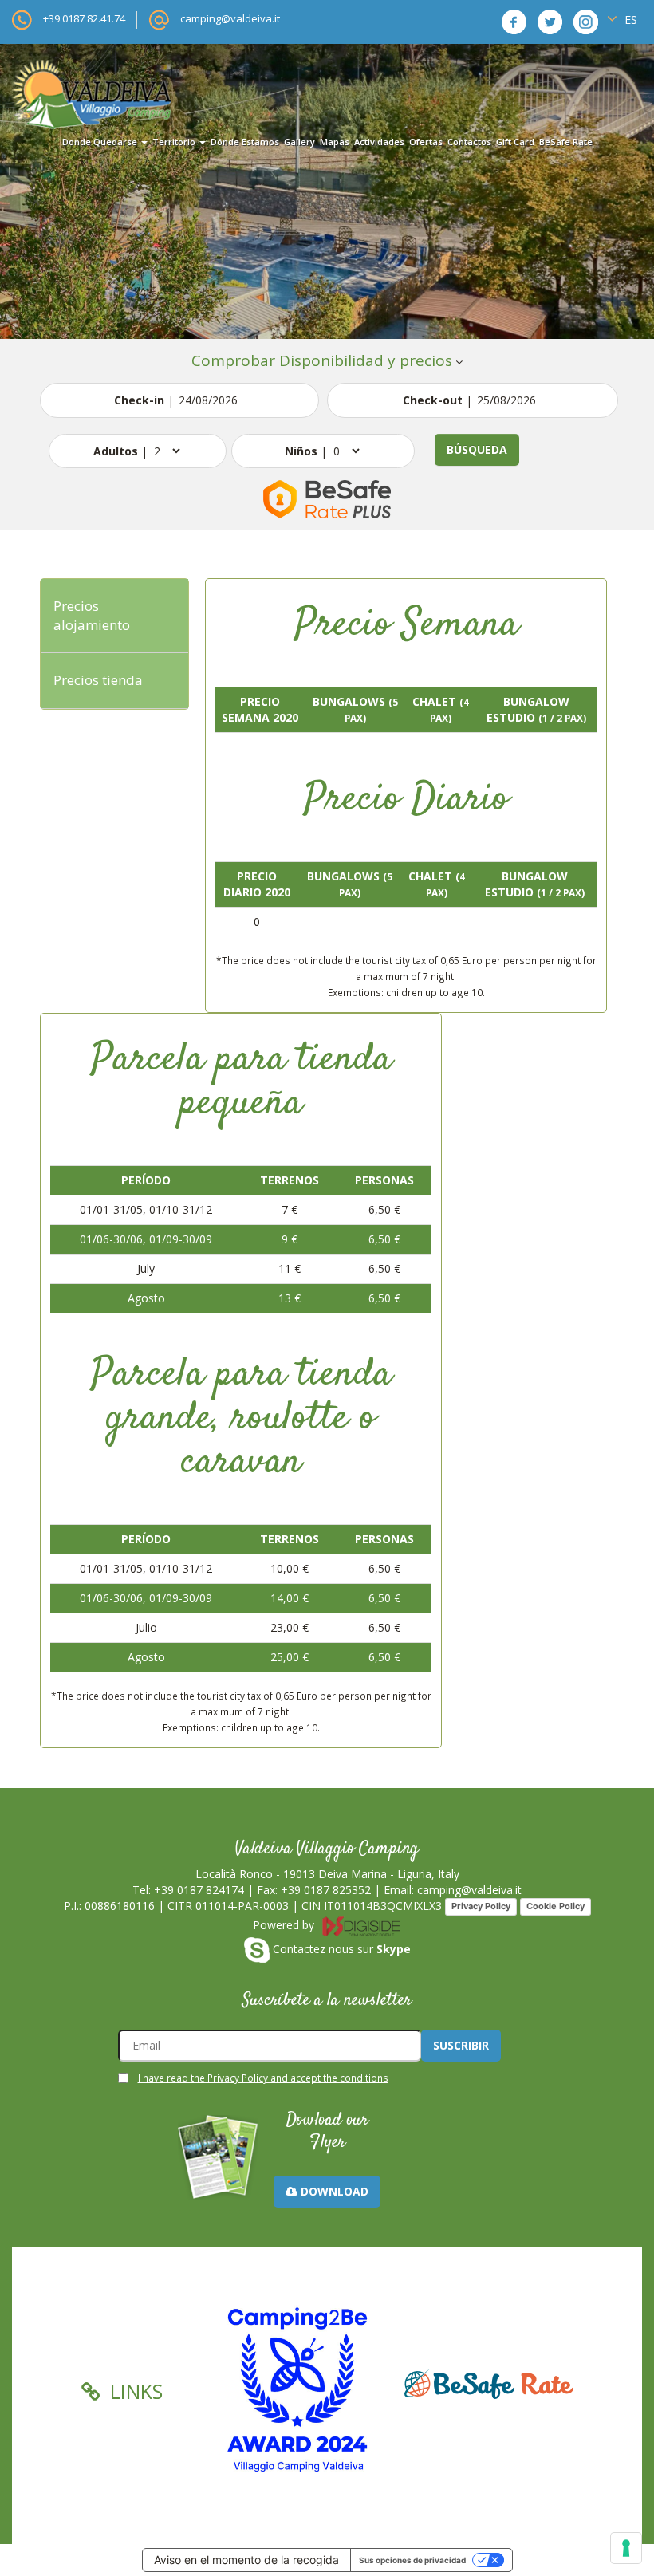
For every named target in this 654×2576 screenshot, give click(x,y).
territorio (175, 142)
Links (134, 2391)
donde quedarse (101, 142)
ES (629, 20)
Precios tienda (98, 680)
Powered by (285, 1925)
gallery (299, 142)
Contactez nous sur (340, 1949)
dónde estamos (245, 142)
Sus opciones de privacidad (412, 2560)
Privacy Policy (481, 1906)
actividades (379, 142)
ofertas (426, 142)
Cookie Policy (556, 1906)
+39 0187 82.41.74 (84, 18)
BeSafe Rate (566, 142)
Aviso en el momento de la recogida (246, 2560)
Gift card (515, 142)
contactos (469, 142)
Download (333, 2191)
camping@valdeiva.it (230, 18)
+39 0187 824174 (199, 1890)
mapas (335, 142)
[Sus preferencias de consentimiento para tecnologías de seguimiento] (626, 2548)
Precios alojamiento (92, 615)
